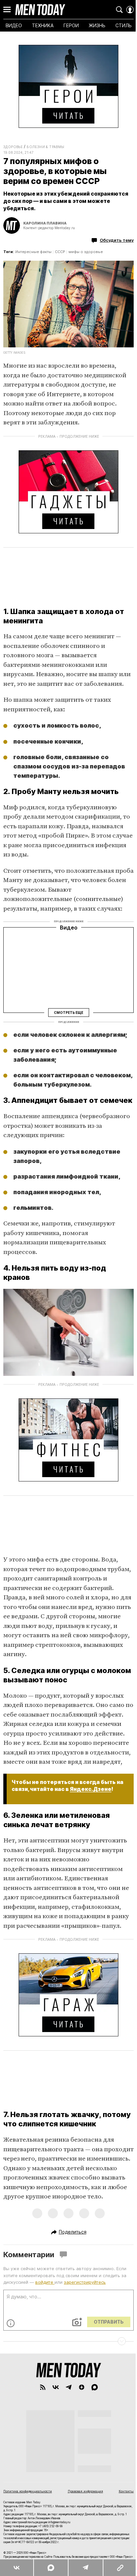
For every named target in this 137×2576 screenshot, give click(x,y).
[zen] (82, 2387)
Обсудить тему (117, 240)
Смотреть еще (68, 1013)
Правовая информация (85, 2491)
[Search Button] (119, 10)
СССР (60, 252)
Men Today (40, 10)
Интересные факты (33, 252)
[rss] (43, 2387)
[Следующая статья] (68, 2341)
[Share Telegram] (85, 2568)
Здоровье (13, 147)
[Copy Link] (120, 2568)
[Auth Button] (130, 10)
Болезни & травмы (45, 147)
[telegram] (69, 2387)
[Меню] (7, 10)
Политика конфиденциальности (28, 2491)
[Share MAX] (51, 2568)
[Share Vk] (17, 2568)
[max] (95, 2387)
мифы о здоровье (86, 252)
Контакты (126, 2491)
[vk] (56, 2387)
